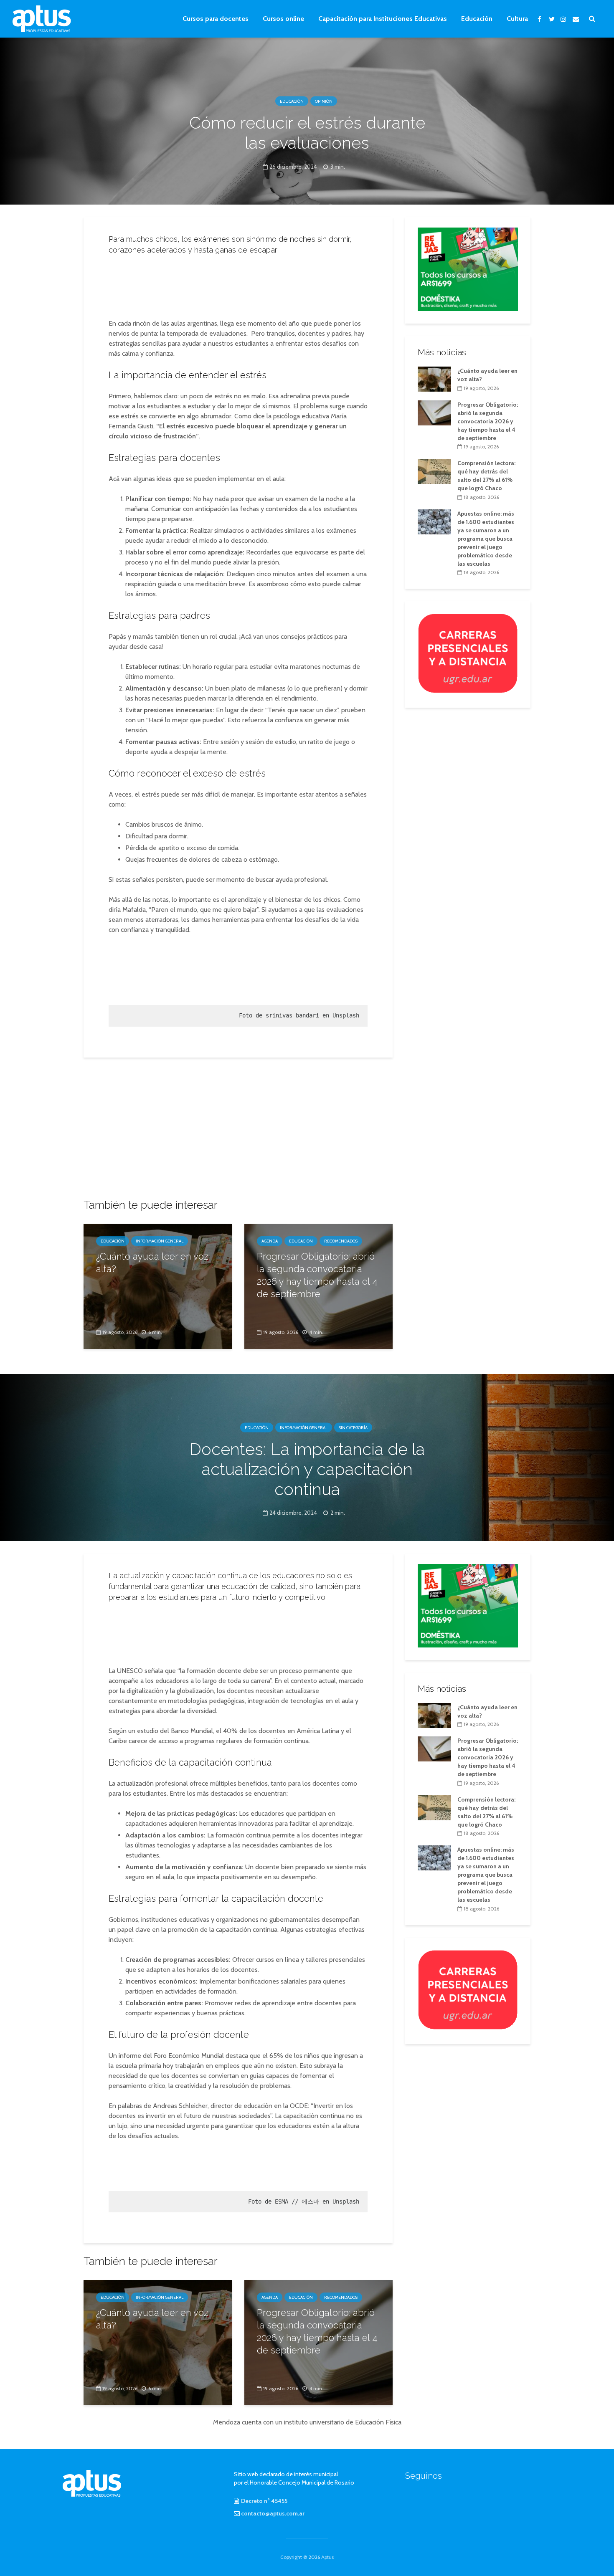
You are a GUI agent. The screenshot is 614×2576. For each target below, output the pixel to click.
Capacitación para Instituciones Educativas (383, 19)
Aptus (327, 2557)
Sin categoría (353, 1427)
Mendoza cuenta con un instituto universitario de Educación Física (307, 2422)
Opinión (324, 101)
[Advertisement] (238, 284)
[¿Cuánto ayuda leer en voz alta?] (158, 1286)
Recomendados (341, 1241)
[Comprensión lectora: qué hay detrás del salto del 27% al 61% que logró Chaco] (434, 471)
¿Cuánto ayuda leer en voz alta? (152, 1263)
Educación (477, 19)
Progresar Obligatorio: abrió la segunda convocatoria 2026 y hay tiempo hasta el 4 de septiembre (317, 1275)
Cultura (517, 19)
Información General (160, 1241)
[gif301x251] (468, 653)
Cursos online (283, 19)
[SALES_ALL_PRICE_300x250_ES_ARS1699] (468, 268)
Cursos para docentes (216, 19)
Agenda (270, 1241)
